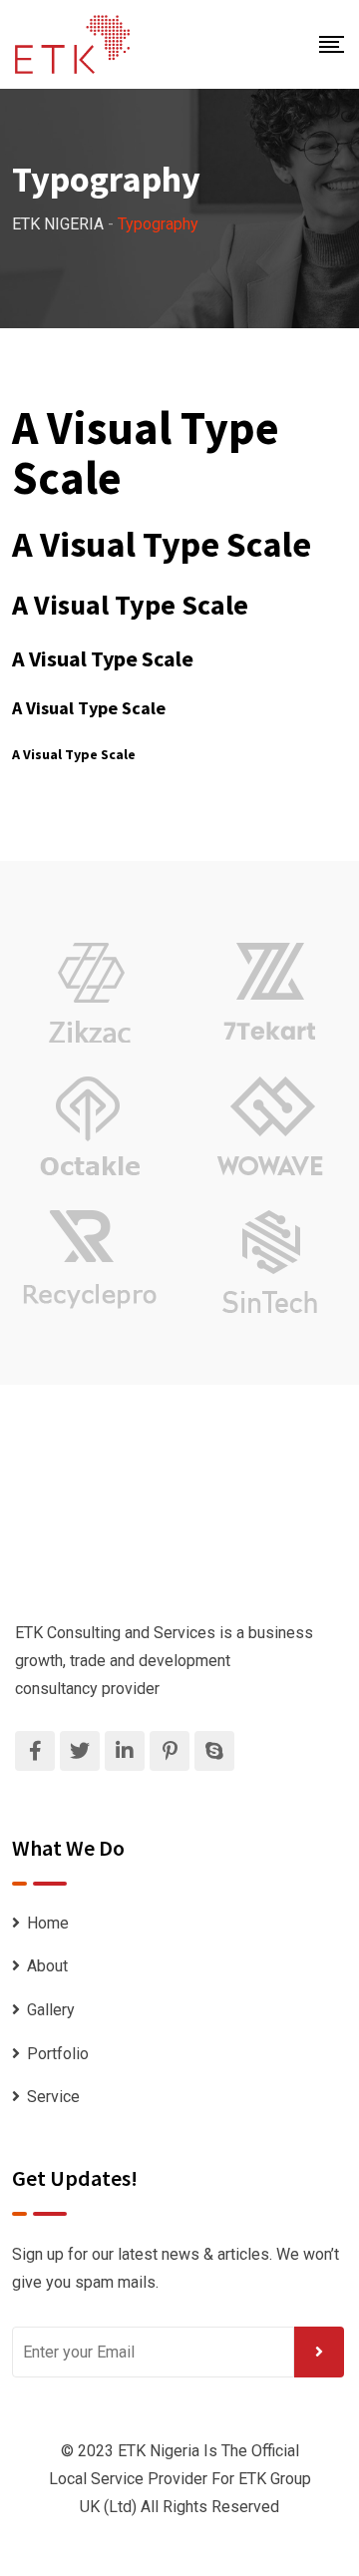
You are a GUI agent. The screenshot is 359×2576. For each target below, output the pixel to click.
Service (53, 2097)
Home (48, 1923)
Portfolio (58, 2054)
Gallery (51, 2010)
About (47, 1966)
